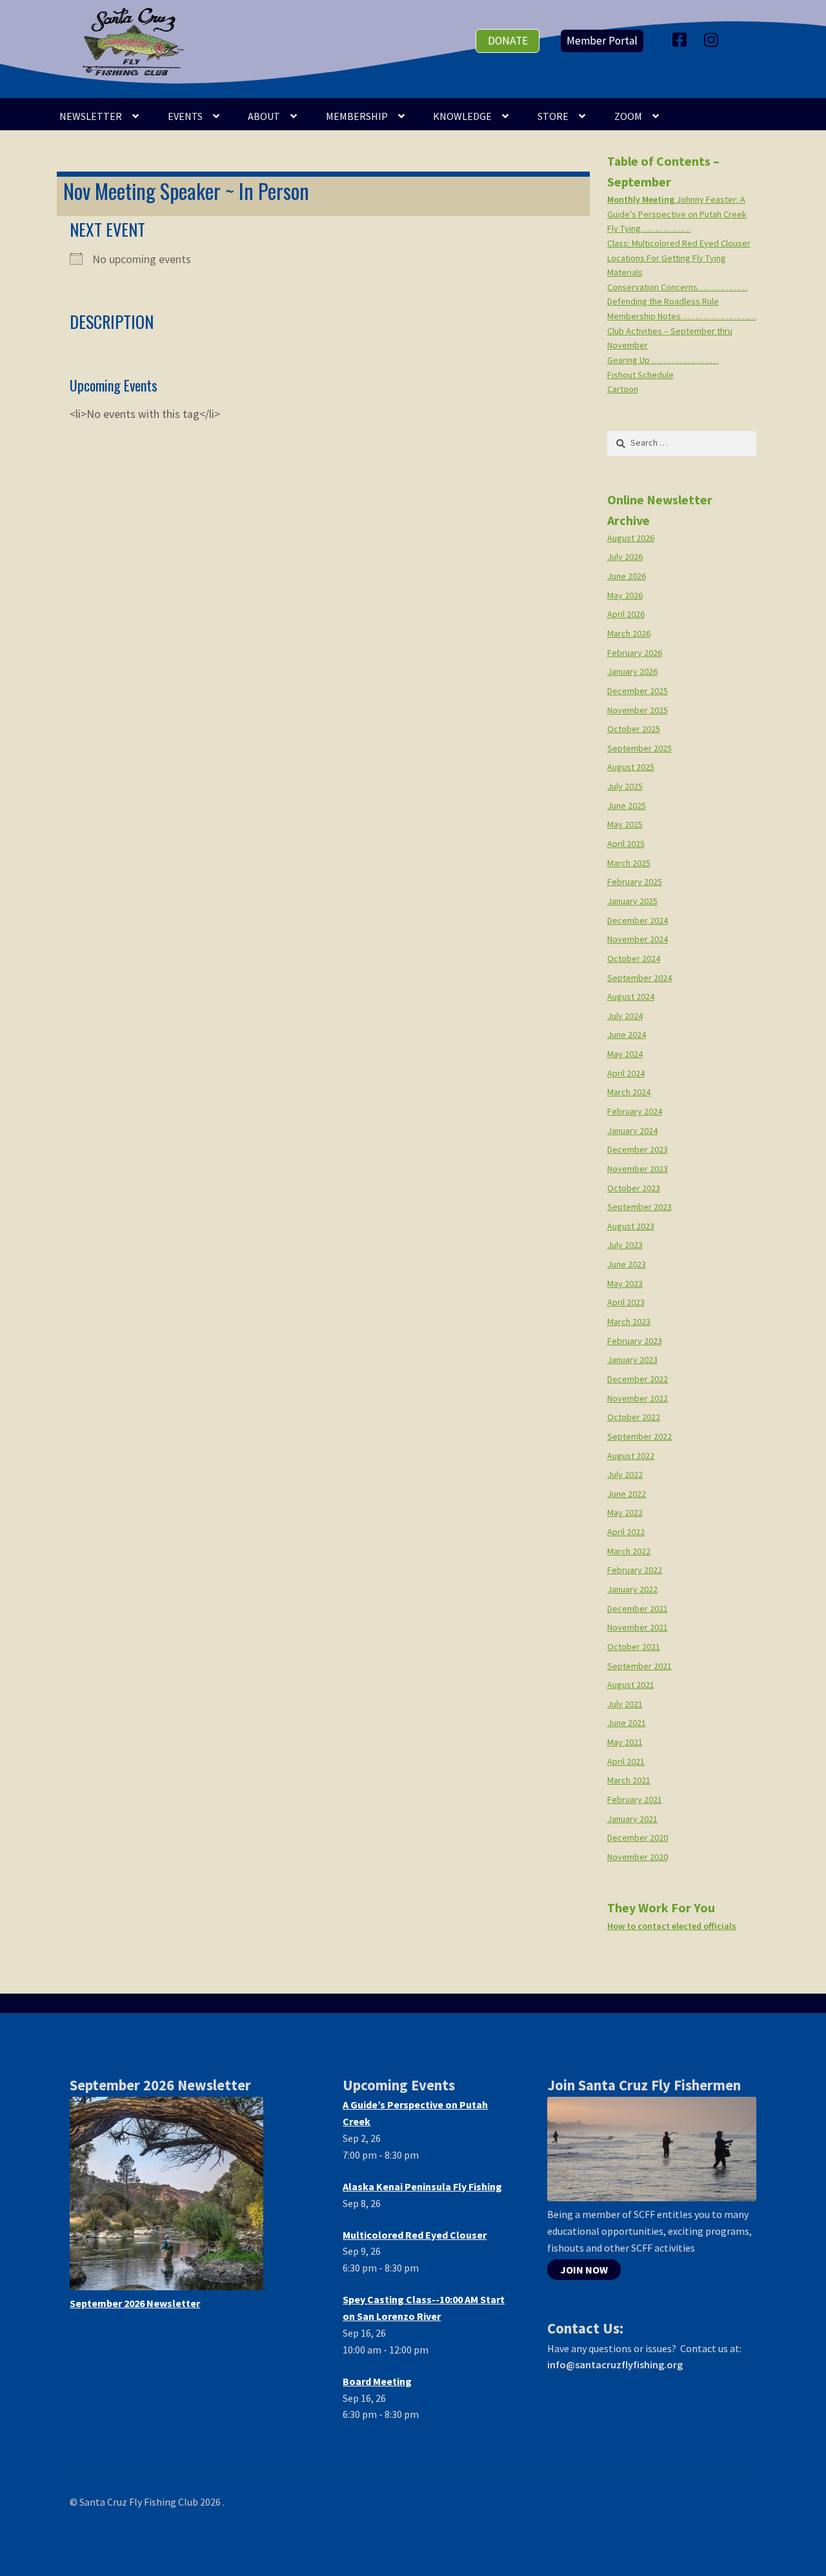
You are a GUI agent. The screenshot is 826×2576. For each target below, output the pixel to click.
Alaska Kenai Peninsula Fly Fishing (422, 2186)
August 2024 (631, 996)
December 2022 (638, 1379)
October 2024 (634, 958)
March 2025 (629, 863)
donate (508, 41)
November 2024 (638, 939)
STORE (553, 116)
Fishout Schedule (640, 375)
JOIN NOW (584, 2270)
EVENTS (185, 116)
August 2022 (631, 1456)
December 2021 (638, 1609)
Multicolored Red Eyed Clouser (415, 2235)
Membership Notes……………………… (682, 316)
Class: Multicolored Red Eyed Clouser (679, 243)
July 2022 (625, 1474)
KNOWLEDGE (462, 116)
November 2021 (638, 1627)
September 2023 (640, 1207)
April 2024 (626, 1073)
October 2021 (634, 1647)
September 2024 (640, 978)
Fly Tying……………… (649, 228)
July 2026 (625, 557)
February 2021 (635, 1799)
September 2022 (640, 1436)
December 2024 (638, 920)
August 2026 (631, 538)
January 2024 (632, 1131)
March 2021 (629, 1780)
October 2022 (634, 1417)
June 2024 (627, 1035)
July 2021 (625, 1704)
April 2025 (626, 844)
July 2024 (625, 1016)
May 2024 (625, 1054)
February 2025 (635, 882)
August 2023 (631, 1226)
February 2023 (635, 1341)
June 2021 (627, 1723)
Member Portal (602, 41)
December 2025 (638, 691)
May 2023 (625, 1283)
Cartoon (623, 389)
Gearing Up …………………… (663, 360)
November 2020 (638, 1857)
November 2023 (638, 1169)
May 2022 (625, 1512)
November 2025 (638, 710)
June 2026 (627, 576)
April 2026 (626, 614)
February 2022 (635, 1570)
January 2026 (632, 671)
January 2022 (632, 1589)
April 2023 (626, 1302)
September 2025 (640, 748)
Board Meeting (377, 2381)
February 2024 (635, 1111)
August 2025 (631, 767)
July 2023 (625, 1245)
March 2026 (629, 633)
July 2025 (625, 786)
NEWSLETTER (91, 116)
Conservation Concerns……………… (678, 287)
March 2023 (629, 1322)
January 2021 (632, 1819)
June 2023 (627, 1264)
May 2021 (625, 1742)
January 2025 (632, 901)
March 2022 (629, 1551)
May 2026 (625, 595)
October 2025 (634, 729)
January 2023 (632, 1360)
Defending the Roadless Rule (663, 301)
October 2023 (634, 1188)
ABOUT (264, 116)
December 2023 (638, 1149)
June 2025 (627, 806)
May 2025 (625, 824)
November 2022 (638, 1398)
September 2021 (640, 1666)
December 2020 (638, 1838)
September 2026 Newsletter (135, 2303)
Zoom (628, 116)
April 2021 (626, 1761)
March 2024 (629, 1092)
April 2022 (626, 1532)
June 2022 (627, 1494)
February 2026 (635, 653)
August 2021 (631, 1685)
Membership (357, 116)
